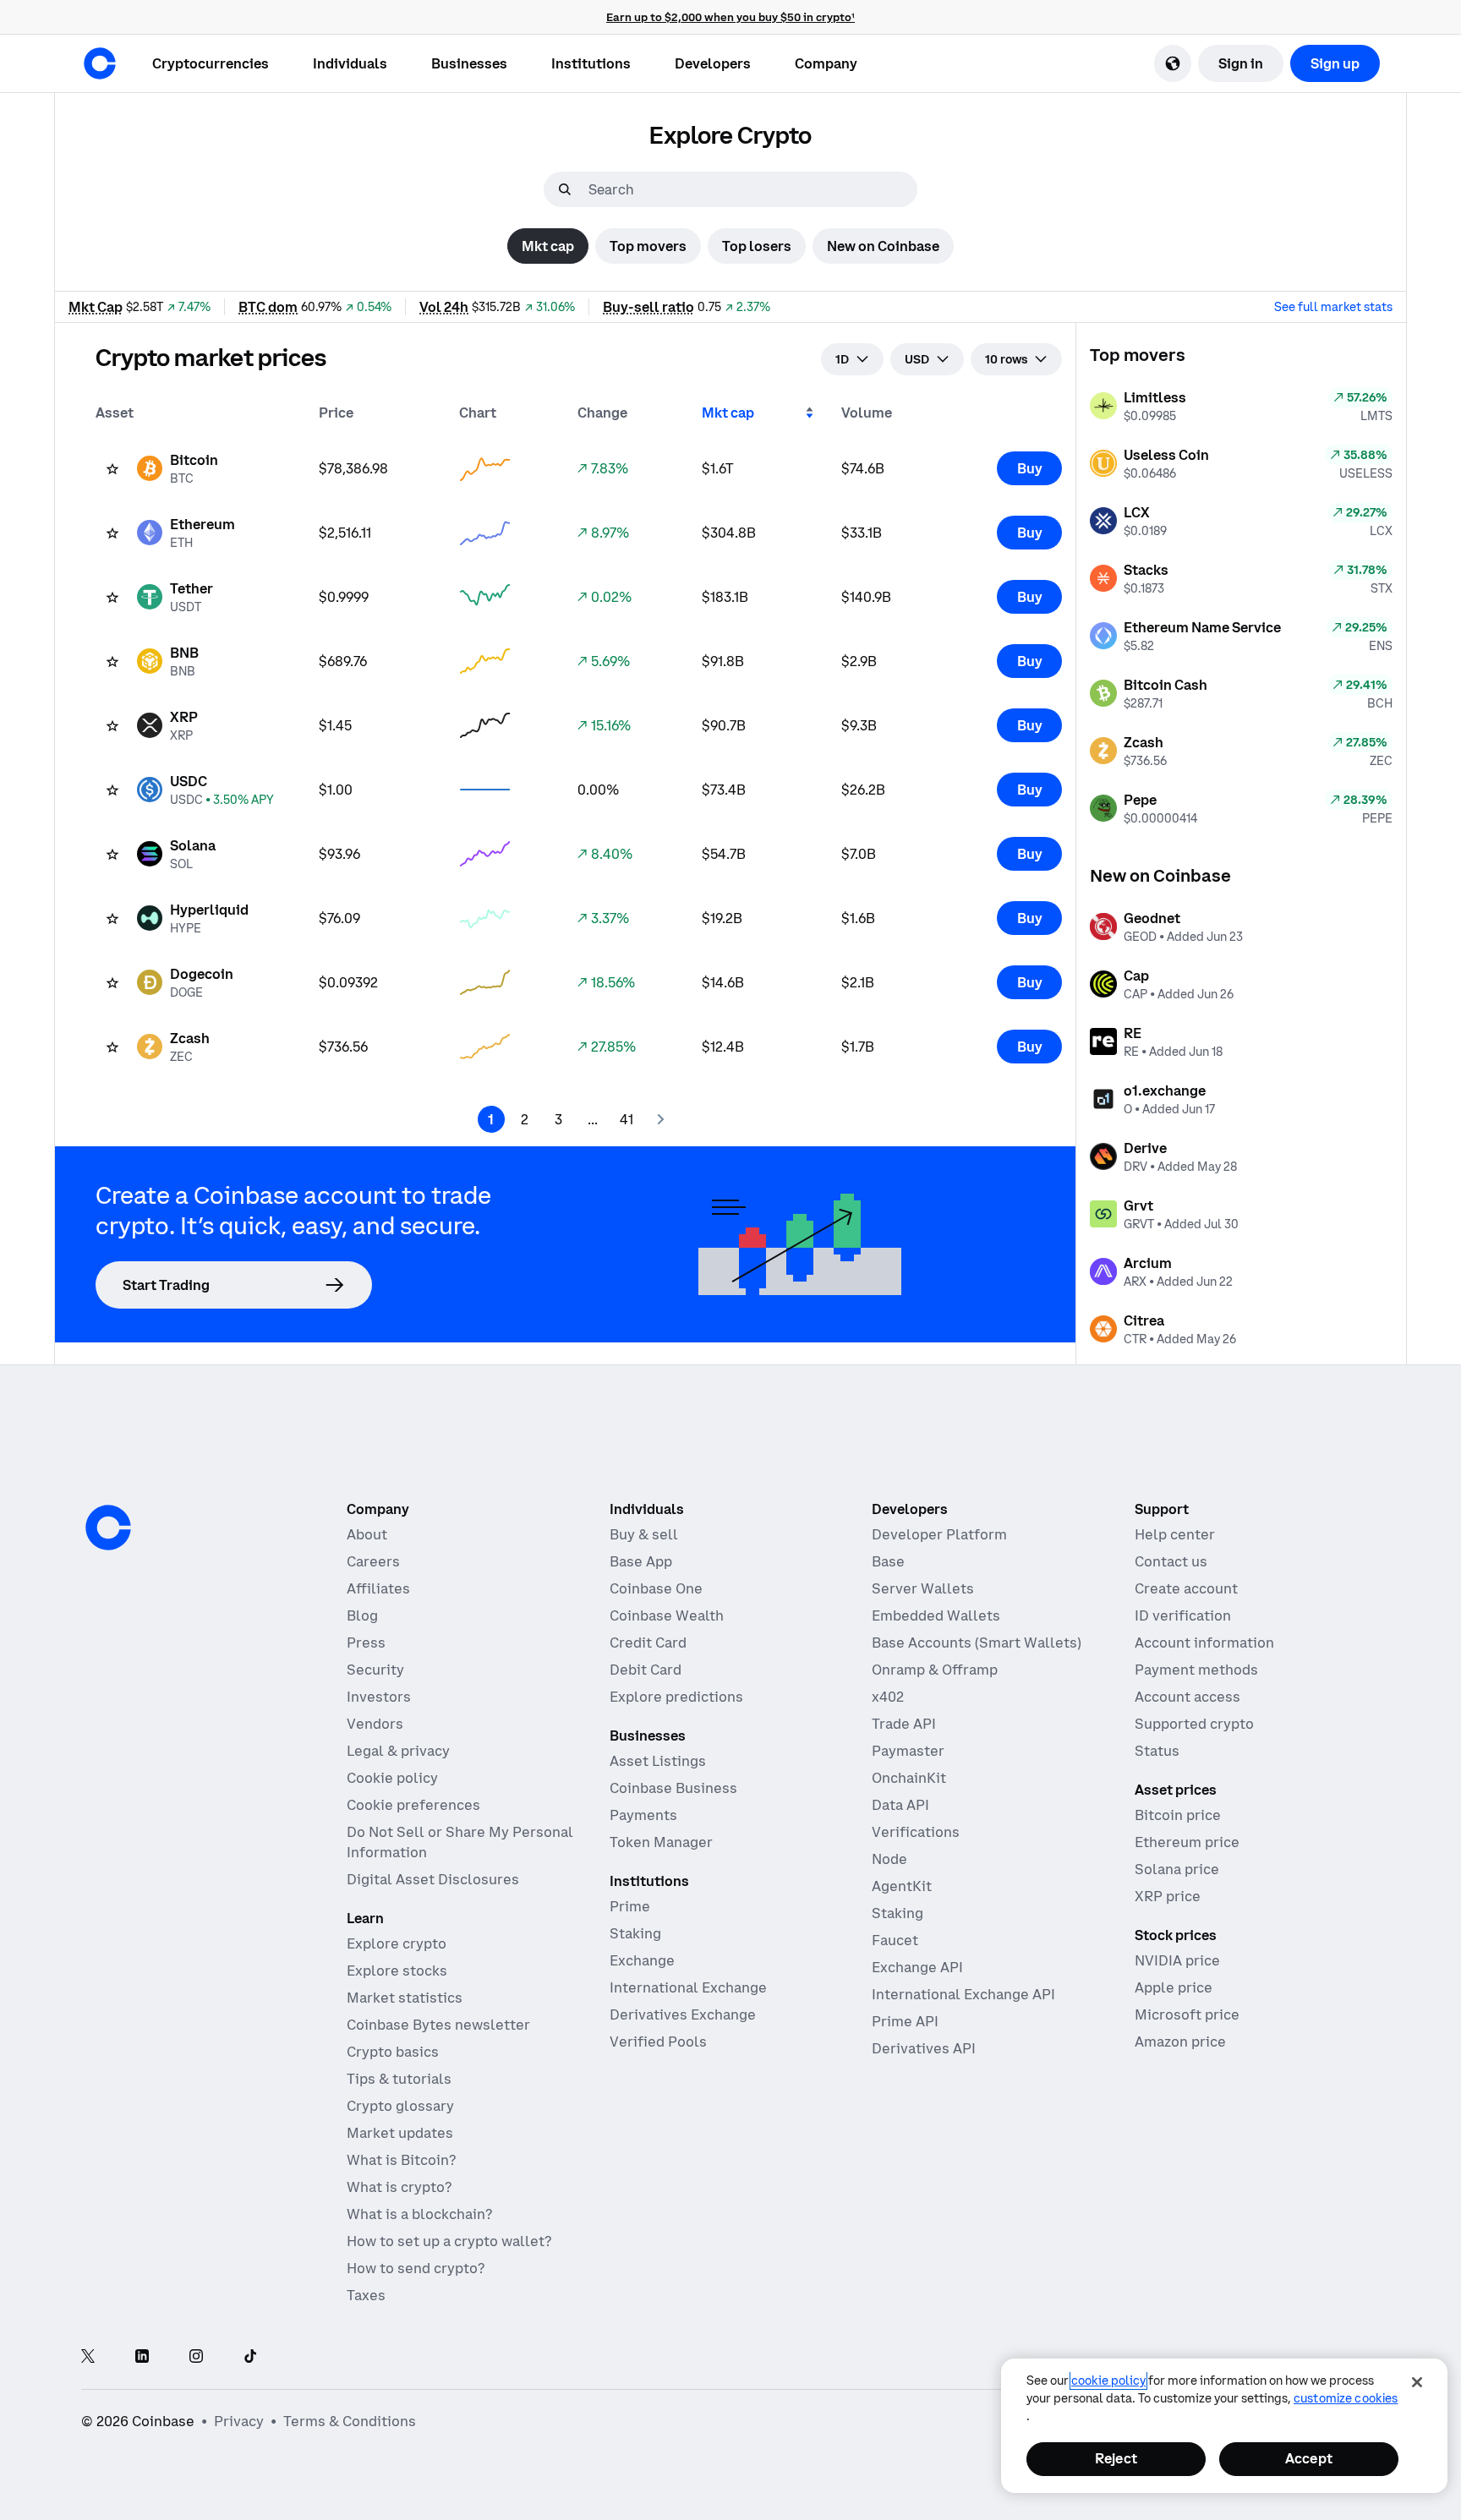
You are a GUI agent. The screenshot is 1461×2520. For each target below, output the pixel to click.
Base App (641, 1561)
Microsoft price (1187, 2014)
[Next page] (660, 1119)
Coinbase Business (673, 1788)
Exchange (642, 1960)
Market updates (400, 2133)
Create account (1186, 1588)
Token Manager (661, 1842)
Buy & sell (644, 1534)
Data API (900, 1805)
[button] (350, 63)
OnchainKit (909, 1778)
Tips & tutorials (399, 2079)
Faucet (895, 1940)
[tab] (548, 246)
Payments (643, 1815)
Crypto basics (393, 2052)
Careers (373, 1561)
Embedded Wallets (936, 1615)
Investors (379, 1697)
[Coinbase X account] (88, 2357)
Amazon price (1180, 2042)
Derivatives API (924, 2048)
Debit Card (646, 1670)
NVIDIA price (1177, 1960)
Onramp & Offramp (935, 1670)
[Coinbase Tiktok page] (250, 2357)
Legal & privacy (398, 1751)
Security (375, 1670)
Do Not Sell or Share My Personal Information (460, 1842)
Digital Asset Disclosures (433, 1879)
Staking (635, 1933)
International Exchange (688, 1987)
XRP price (1168, 1896)
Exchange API (917, 1967)
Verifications (916, 1832)
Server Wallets (923, 1588)
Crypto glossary (400, 2106)
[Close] (1417, 2382)
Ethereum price (1187, 1842)
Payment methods (1196, 1670)
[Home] (100, 63)
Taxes (366, 2295)
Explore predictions (676, 1697)
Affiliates (378, 1588)
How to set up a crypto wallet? (449, 2241)
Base (888, 1561)
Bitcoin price (1178, 1815)
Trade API (904, 1724)
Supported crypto (1194, 1724)
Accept (1309, 2458)
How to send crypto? (416, 2268)
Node (889, 1859)
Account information (1204, 1643)
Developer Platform (939, 1534)
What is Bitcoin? (401, 2160)
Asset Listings (658, 1761)
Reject (1116, 2458)
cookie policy (1108, 2381)
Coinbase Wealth (667, 1615)
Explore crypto (397, 1943)
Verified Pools (658, 2042)
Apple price (1174, 1987)
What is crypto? (399, 2187)
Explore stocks (397, 1971)
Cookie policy (392, 1778)
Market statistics (405, 1998)
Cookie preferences (413, 1805)
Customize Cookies (1346, 2398)
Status (1157, 1751)
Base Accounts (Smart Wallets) (977, 1643)
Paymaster (908, 1751)
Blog (362, 1615)
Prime (630, 1906)
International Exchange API (963, 1994)
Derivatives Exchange (683, 2014)
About (367, 1534)
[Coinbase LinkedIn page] (142, 2357)
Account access (1187, 1697)
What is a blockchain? (419, 2214)
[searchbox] (751, 189)
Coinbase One (656, 1588)
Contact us (1171, 1561)
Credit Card (648, 1643)
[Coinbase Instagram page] (196, 2357)
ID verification (1183, 1615)
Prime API (905, 2021)
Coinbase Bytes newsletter (438, 2025)
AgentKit (902, 1886)
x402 (888, 1697)
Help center (1175, 1534)
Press (366, 1643)
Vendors (375, 1724)
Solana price (1177, 1869)
